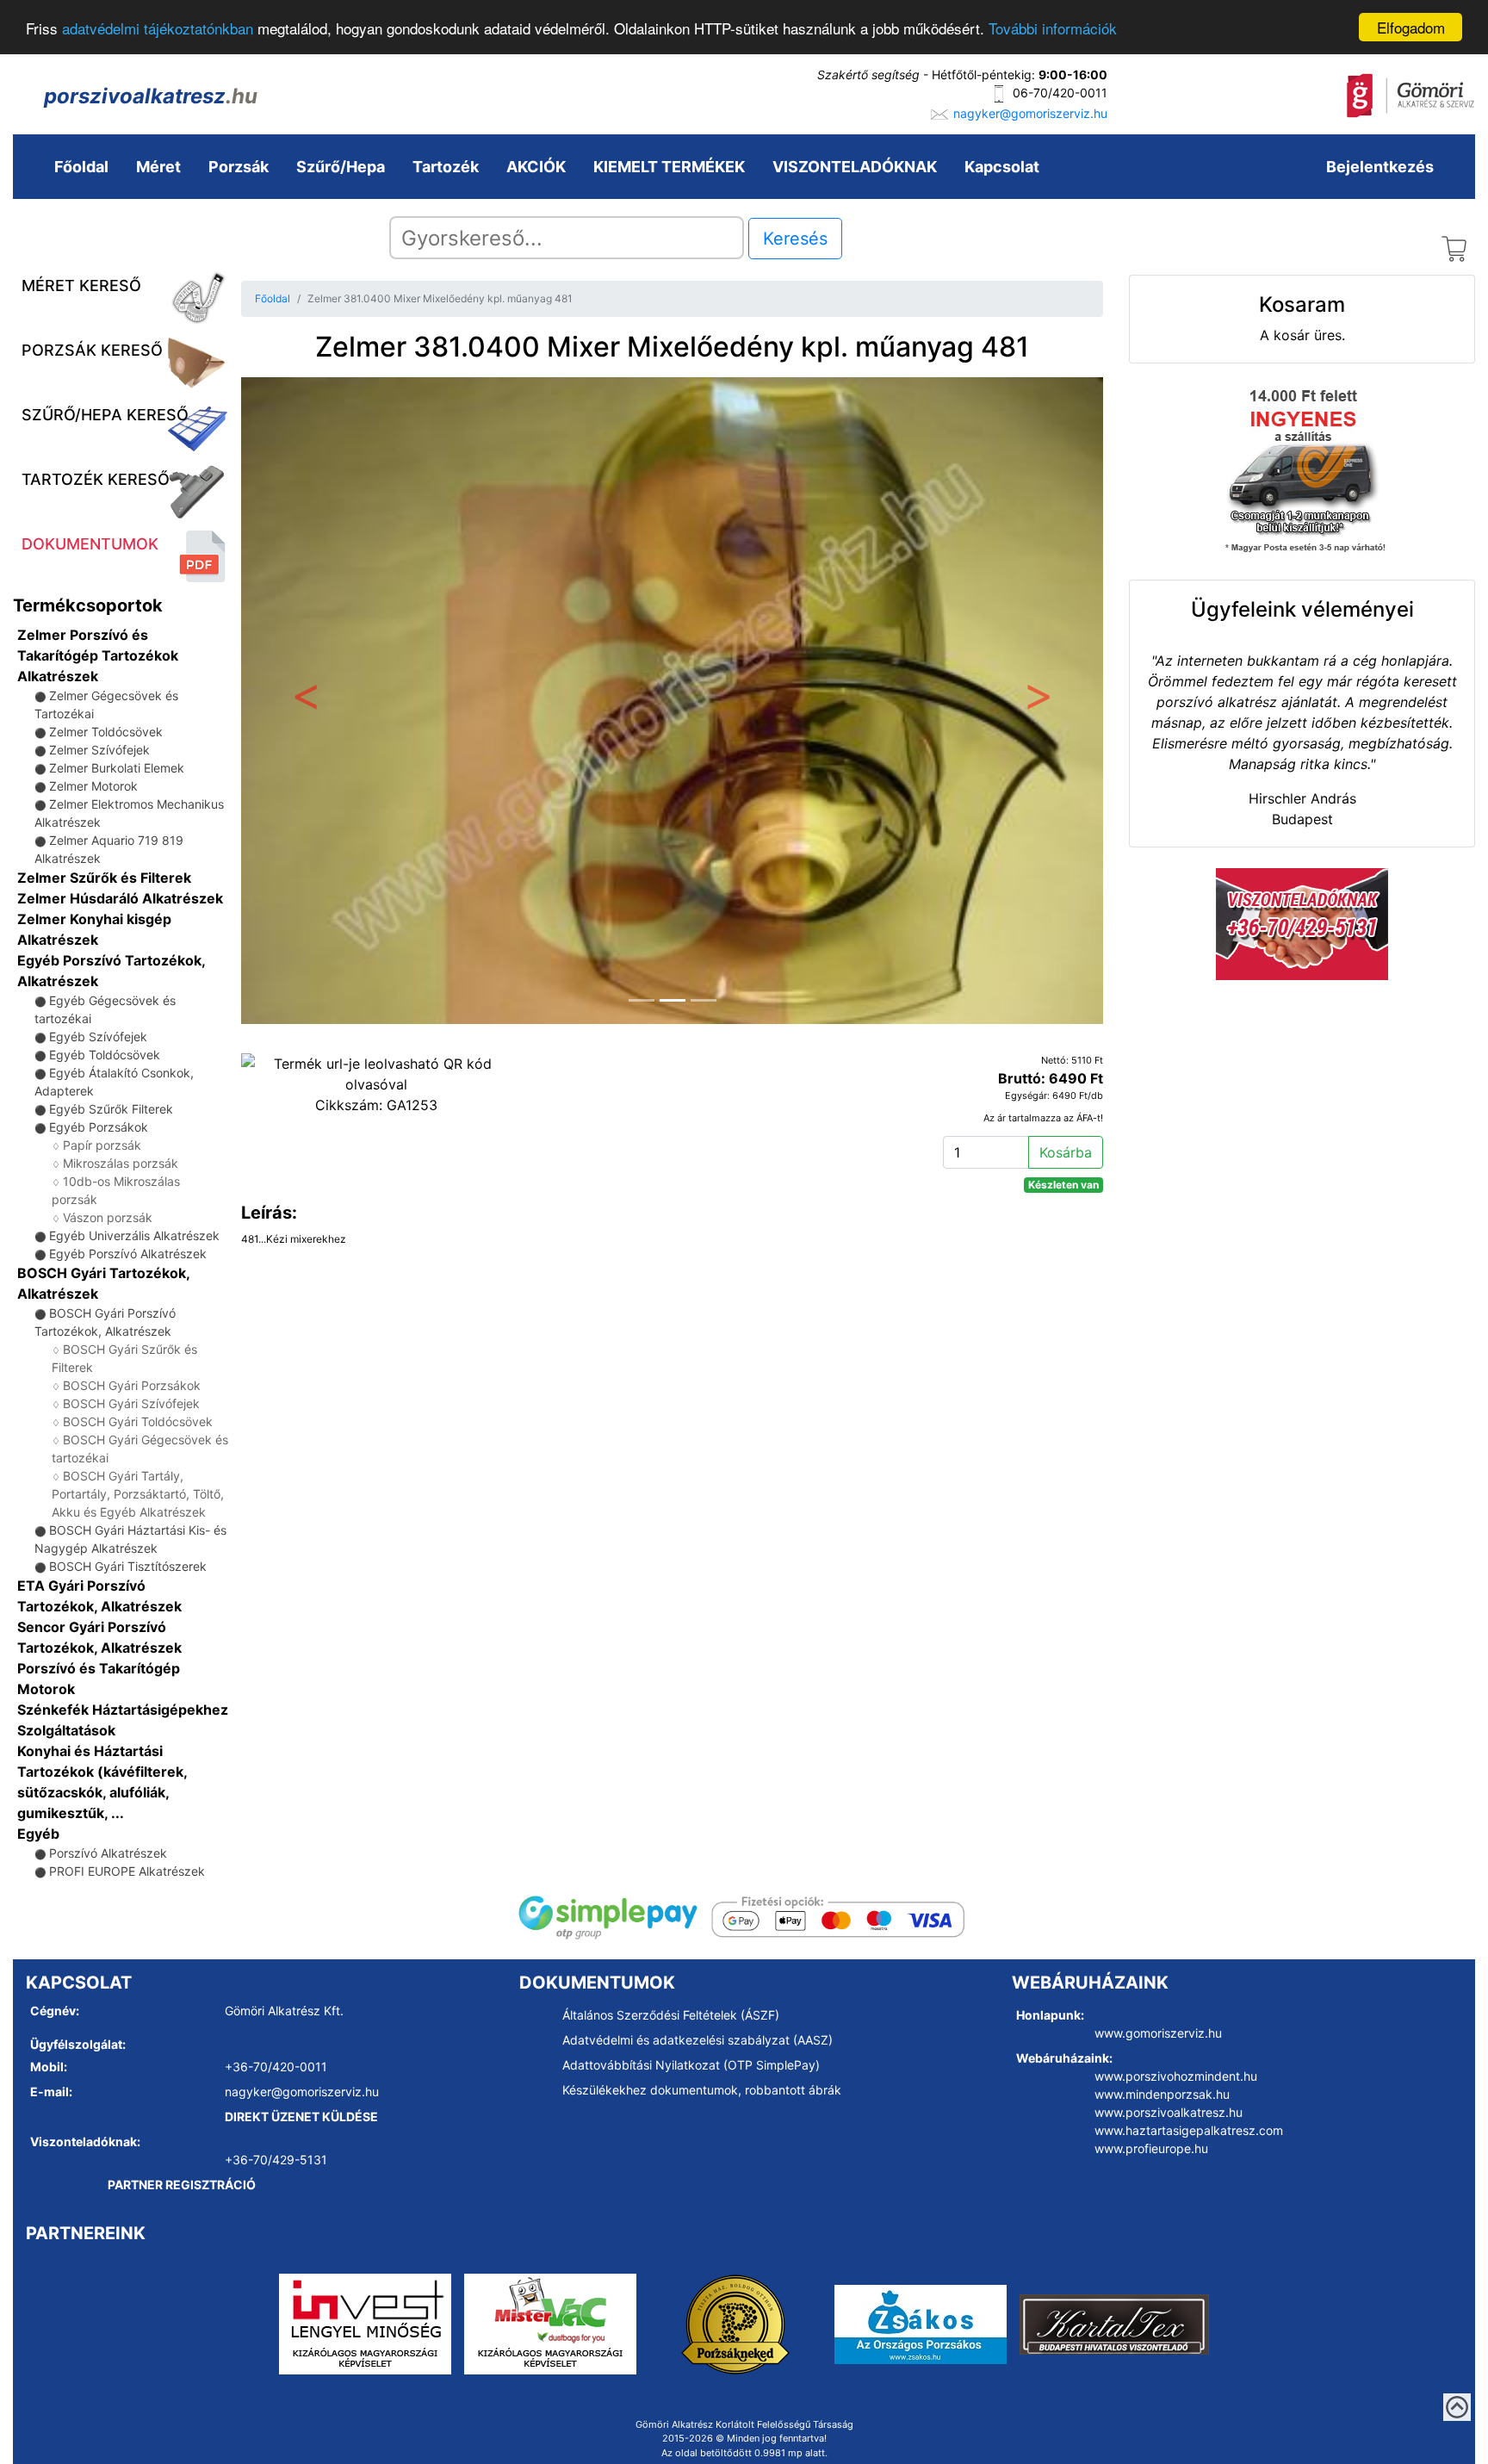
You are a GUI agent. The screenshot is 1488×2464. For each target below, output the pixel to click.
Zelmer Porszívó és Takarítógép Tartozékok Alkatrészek (98, 655)
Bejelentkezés (1380, 167)
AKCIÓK (536, 167)
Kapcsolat (1002, 167)
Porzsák (239, 167)
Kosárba (1066, 1152)
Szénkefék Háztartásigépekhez (123, 1710)
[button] (306, 701)
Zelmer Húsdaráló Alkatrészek (120, 898)
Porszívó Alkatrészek (108, 1853)
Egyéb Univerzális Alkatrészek (134, 1235)
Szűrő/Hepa (341, 167)
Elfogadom (1411, 27)
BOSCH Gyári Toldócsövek (138, 1421)
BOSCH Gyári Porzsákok (132, 1385)
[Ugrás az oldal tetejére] (1457, 2407)
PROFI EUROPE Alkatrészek (127, 1871)
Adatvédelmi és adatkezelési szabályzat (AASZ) (697, 2040)
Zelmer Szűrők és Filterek (104, 878)
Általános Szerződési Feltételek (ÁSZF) (671, 2015)
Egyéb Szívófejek (98, 1036)
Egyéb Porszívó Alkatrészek (128, 1254)
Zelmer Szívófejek (99, 750)
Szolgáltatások (66, 1730)
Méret (158, 167)
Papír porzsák (102, 1145)
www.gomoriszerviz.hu (1158, 2033)
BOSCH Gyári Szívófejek (131, 1403)
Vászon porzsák (108, 1217)
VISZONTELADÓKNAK (855, 167)
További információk (1053, 28)
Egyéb (38, 1834)
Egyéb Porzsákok (99, 1127)
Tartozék (446, 167)
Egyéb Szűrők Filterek (111, 1109)
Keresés (795, 239)
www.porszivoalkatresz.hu (1169, 2112)
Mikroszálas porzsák (121, 1163)
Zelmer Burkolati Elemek (117, 768)
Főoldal (81, 167)
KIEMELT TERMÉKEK (669, 167)
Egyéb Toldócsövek (105, 1055)
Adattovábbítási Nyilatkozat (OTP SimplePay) (691, 2065)
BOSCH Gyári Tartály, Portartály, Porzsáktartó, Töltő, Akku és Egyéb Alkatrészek (138, 1494)
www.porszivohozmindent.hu (1176, 2076)
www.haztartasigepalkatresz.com (1189, 2130)
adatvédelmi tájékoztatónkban (158, 28)
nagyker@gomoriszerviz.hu (1030, 113)
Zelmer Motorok (93, 786)
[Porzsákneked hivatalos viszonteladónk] (735, 2323)
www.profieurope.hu (1151, 2148)
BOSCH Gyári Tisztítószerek (128, 1566)
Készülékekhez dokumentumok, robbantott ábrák (702, 2090)
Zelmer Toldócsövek (106, 732)
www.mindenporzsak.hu (1162, 2094)
